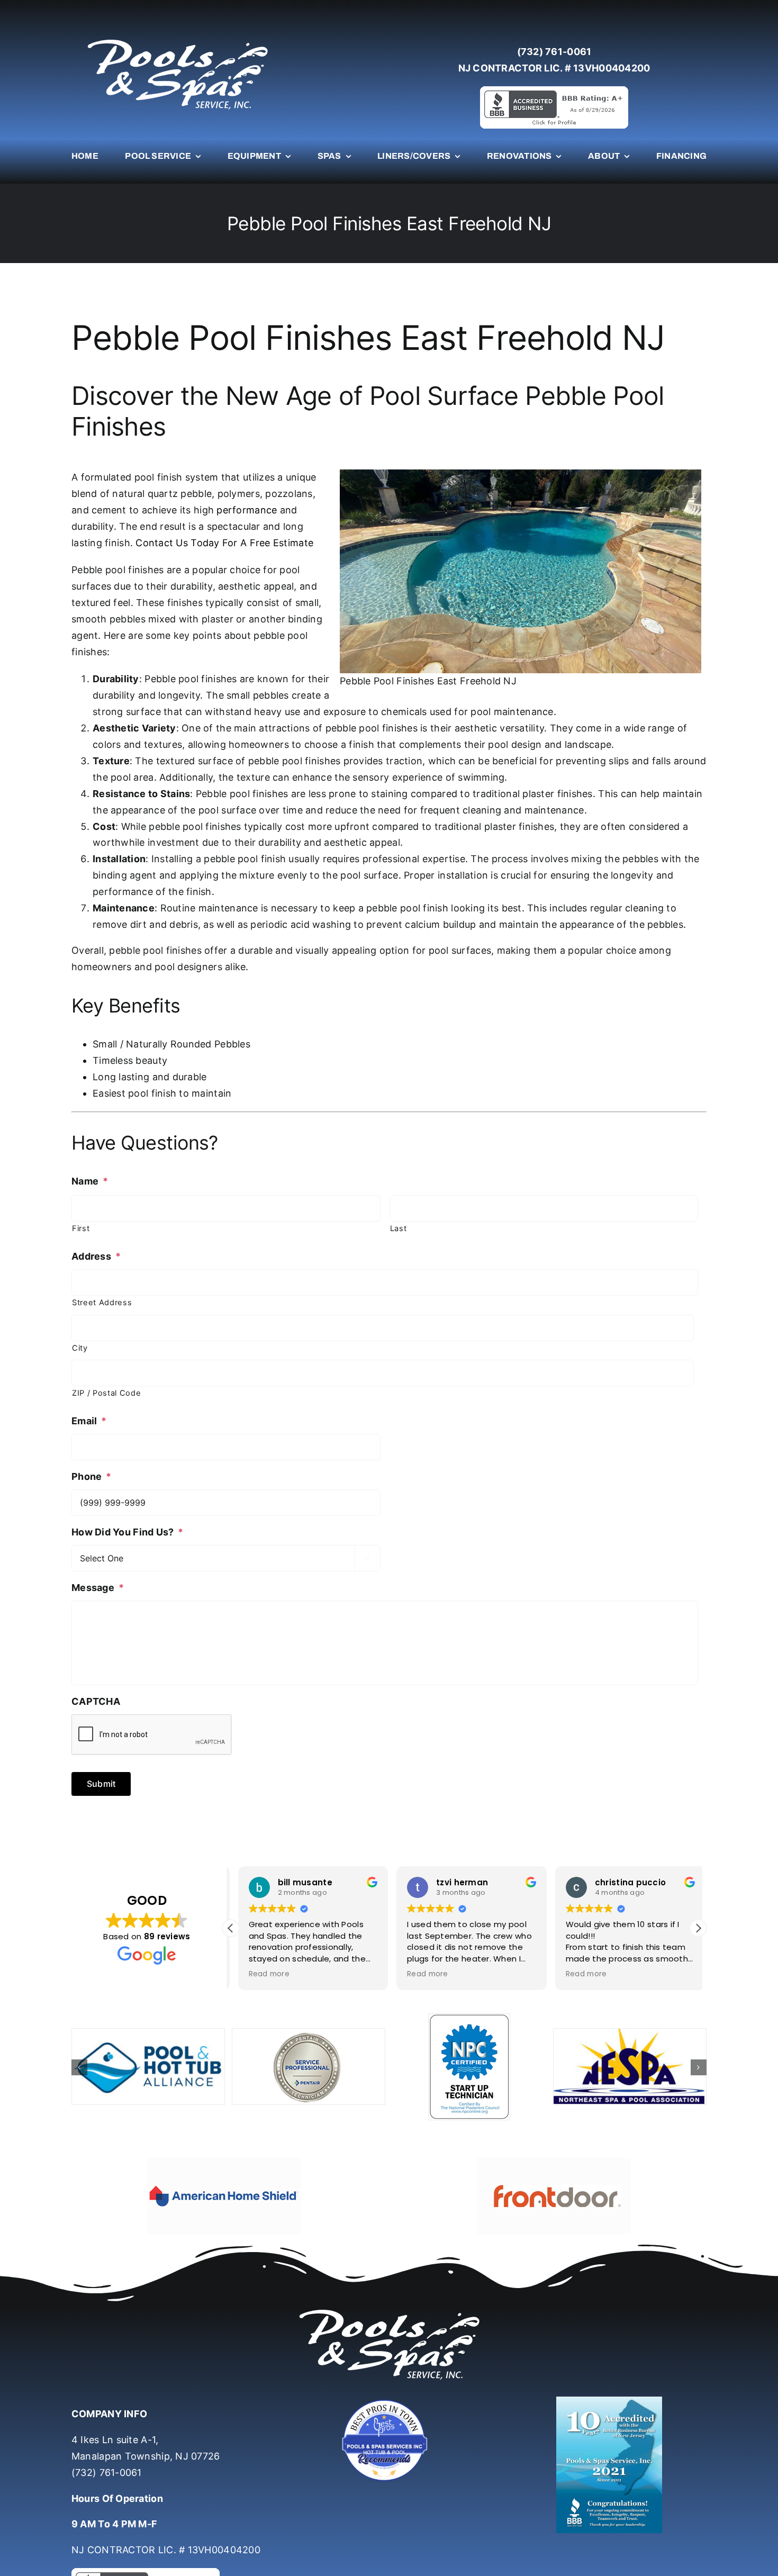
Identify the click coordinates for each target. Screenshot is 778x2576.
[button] (698, 1928)
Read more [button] (262, 1974)
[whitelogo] (177, 39)
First (81, 1228)
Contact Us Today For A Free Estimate (224, 543)
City (80, 1348)
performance (247, 510)
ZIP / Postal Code (106, 1393)
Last (399, 1228)
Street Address (102, 1303)
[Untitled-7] (389, 2379)
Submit (101, 1784)
